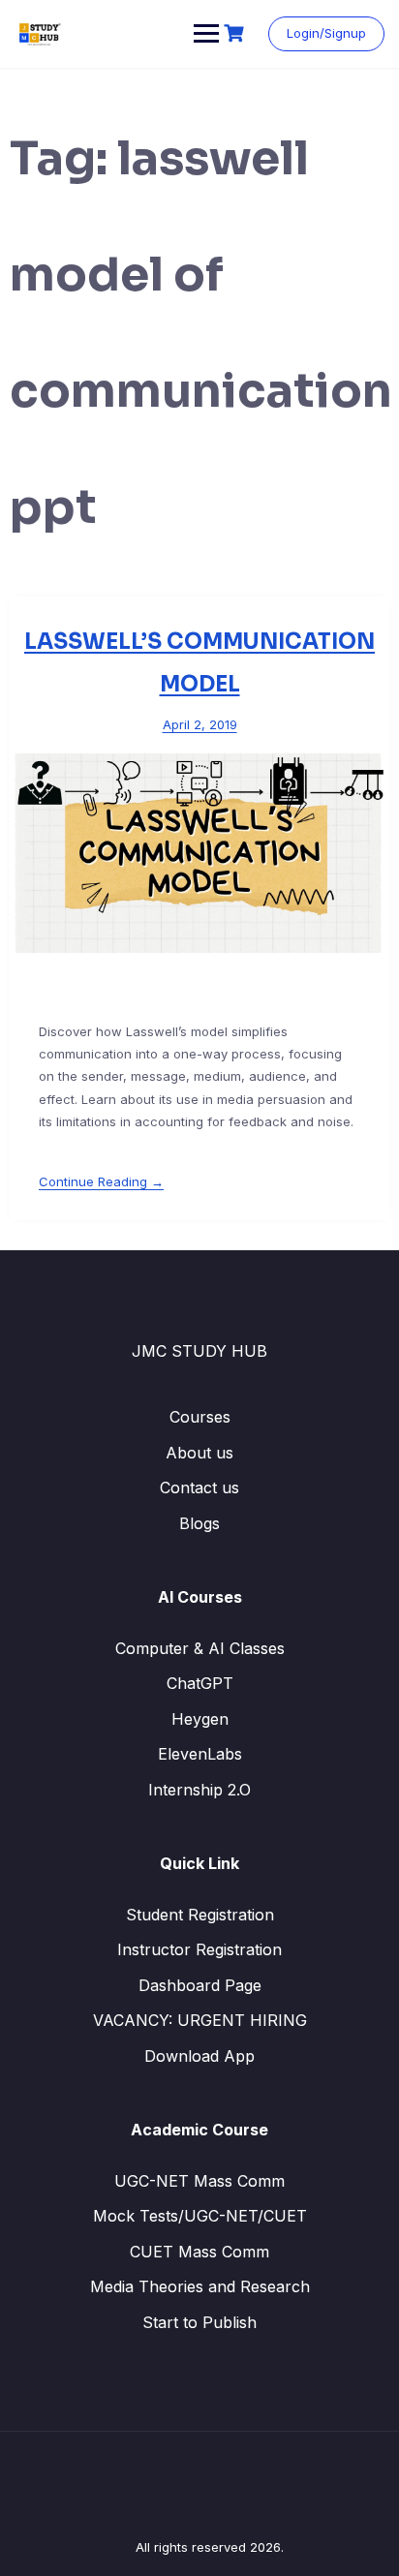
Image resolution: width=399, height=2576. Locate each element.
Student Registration (200, 1915)
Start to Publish (199, 2322)
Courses (200, 1417)
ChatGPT (200, 1683)
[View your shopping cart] (236, 33)
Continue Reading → (101, 1181)
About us (199, 1453)
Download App (199, 2056)
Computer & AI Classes (200, 1648)
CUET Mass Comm (199, 2252)
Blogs (199, 1523)
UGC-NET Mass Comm (199, 2181)
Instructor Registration (199, 1949)
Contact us (199, 1487)
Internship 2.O (199, 1790)
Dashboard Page (200, 1985)
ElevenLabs (200, 1754)
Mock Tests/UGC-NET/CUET (200, 2216)
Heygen (200, 1719)
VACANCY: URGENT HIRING (200, 2020)
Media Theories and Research (200, 2286)
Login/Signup (326, 33)
